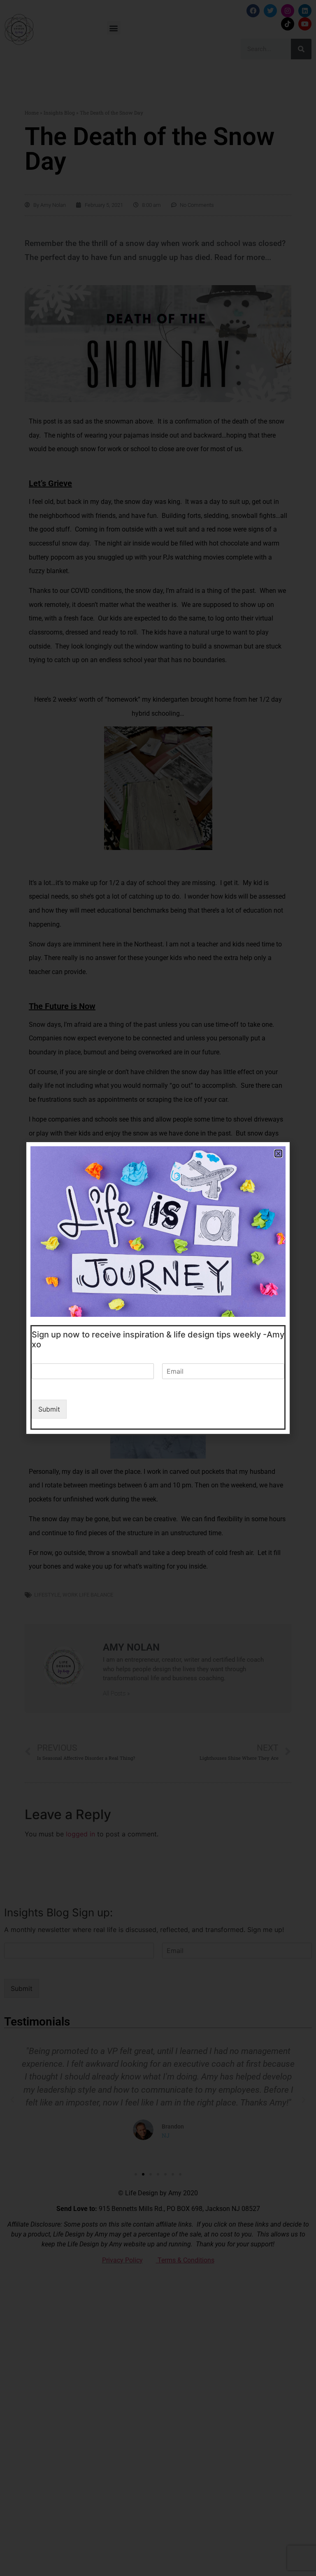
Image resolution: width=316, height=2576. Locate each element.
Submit (49, 1409)
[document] (158, 1288)
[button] (278, 1153)
